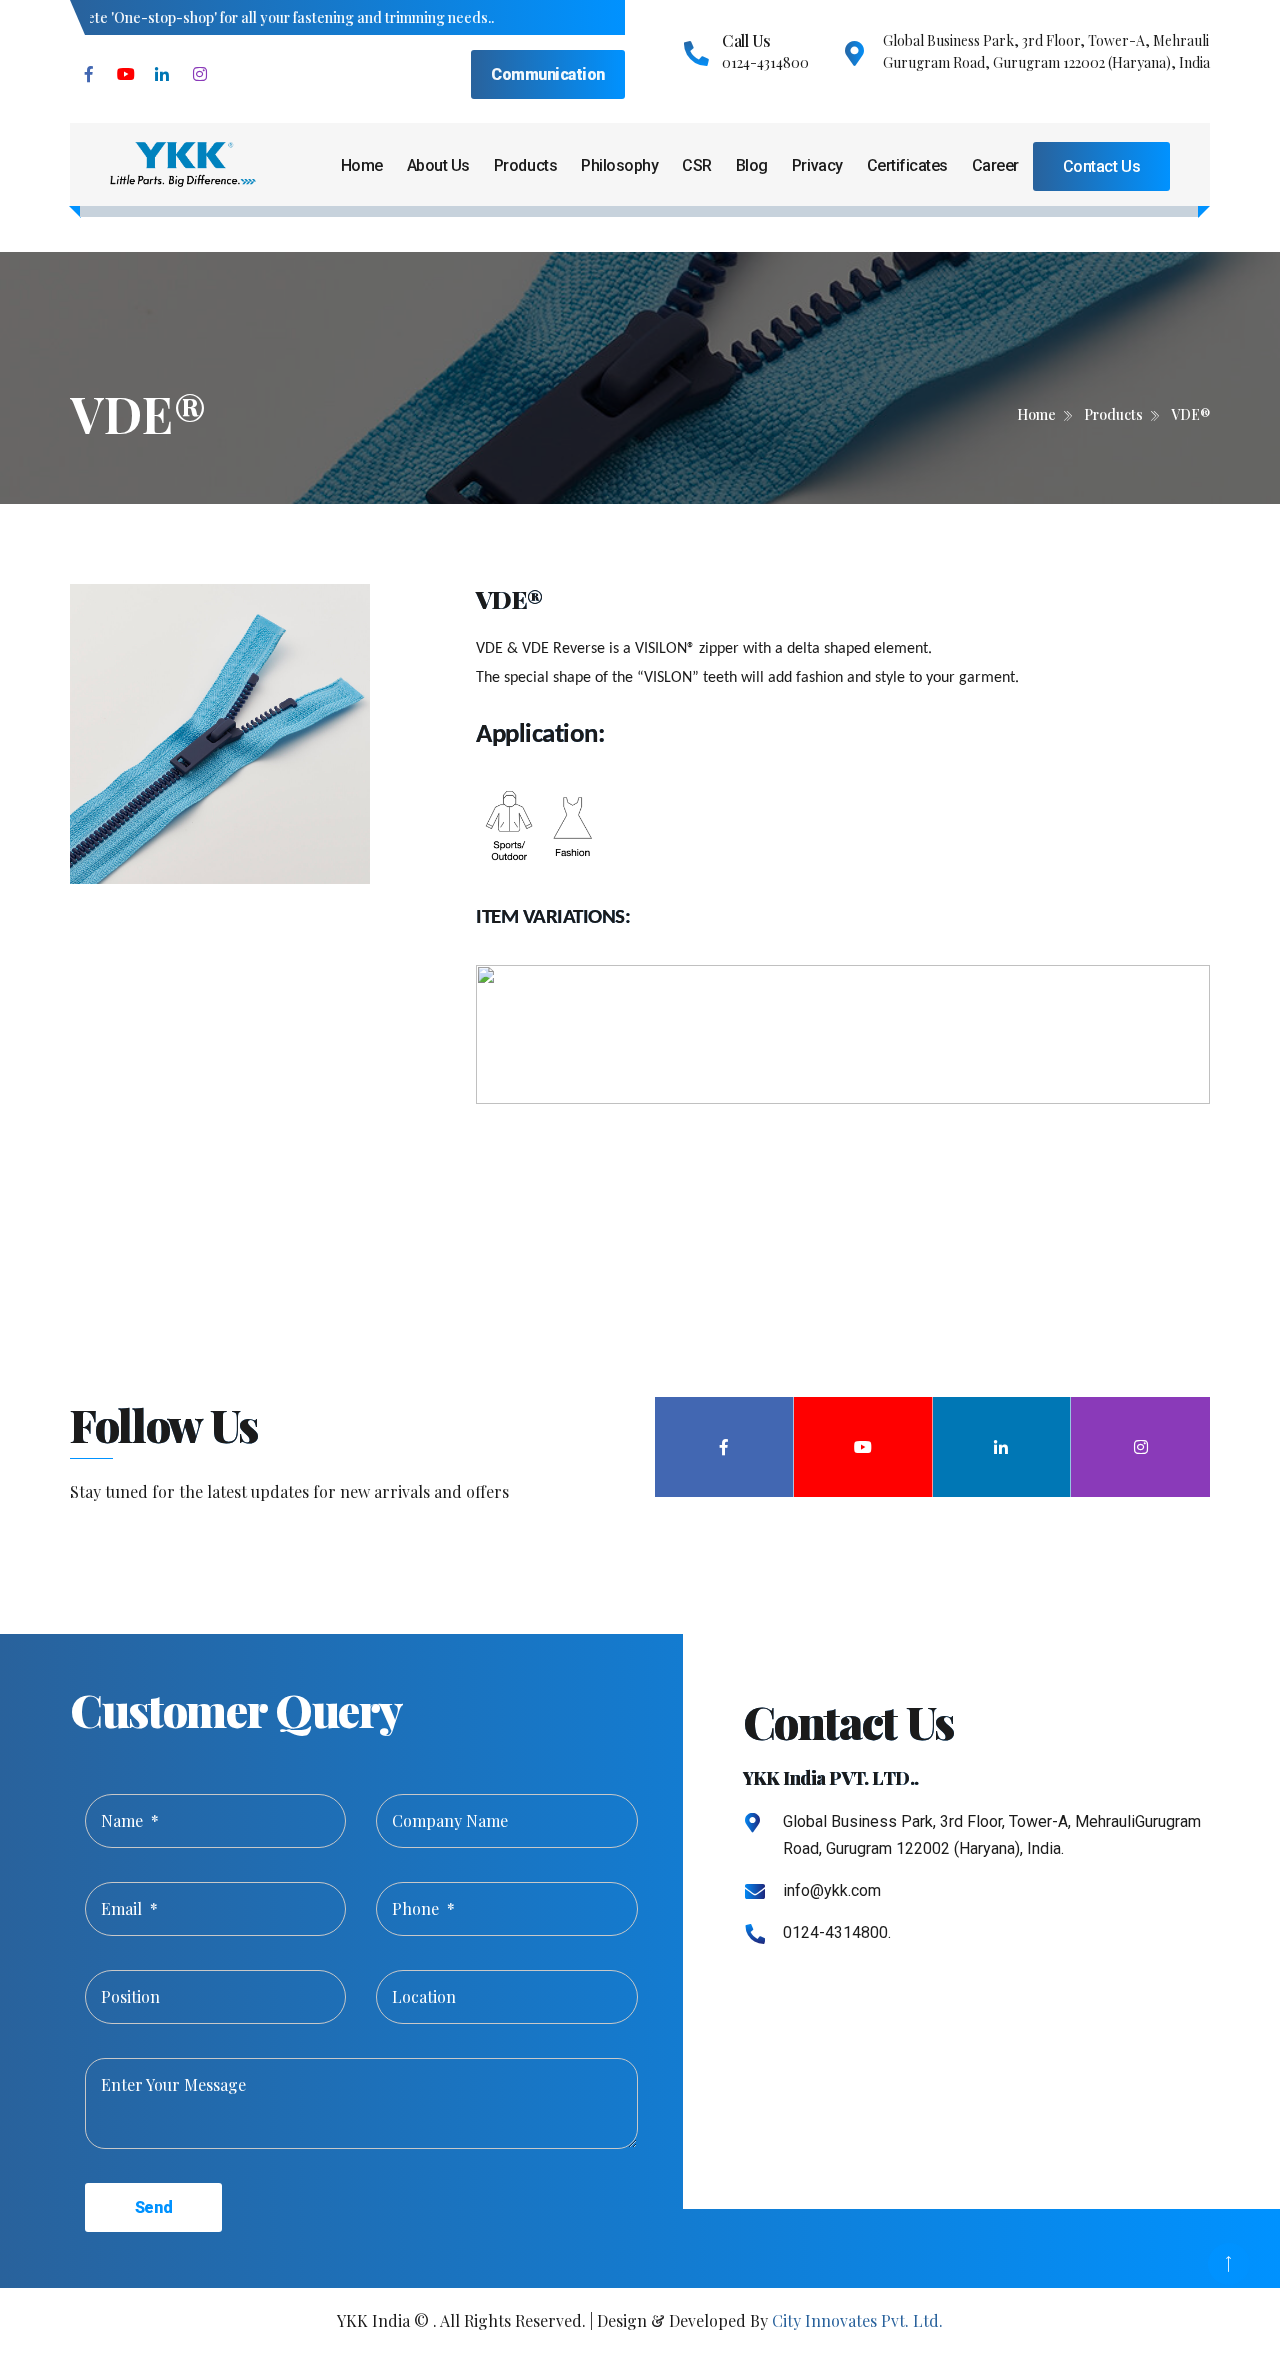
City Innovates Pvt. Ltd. (857, 2320)
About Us (438, 165)
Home (362, 165)
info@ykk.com (832, 1890)
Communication (548, 74)
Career (995, 165)
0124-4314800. (837, 1932)
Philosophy (619, 165)
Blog (752, 165)
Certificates (907, 165)
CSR (697, 165)
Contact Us (1101, 166)
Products (525, 165)
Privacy (817, 165)
